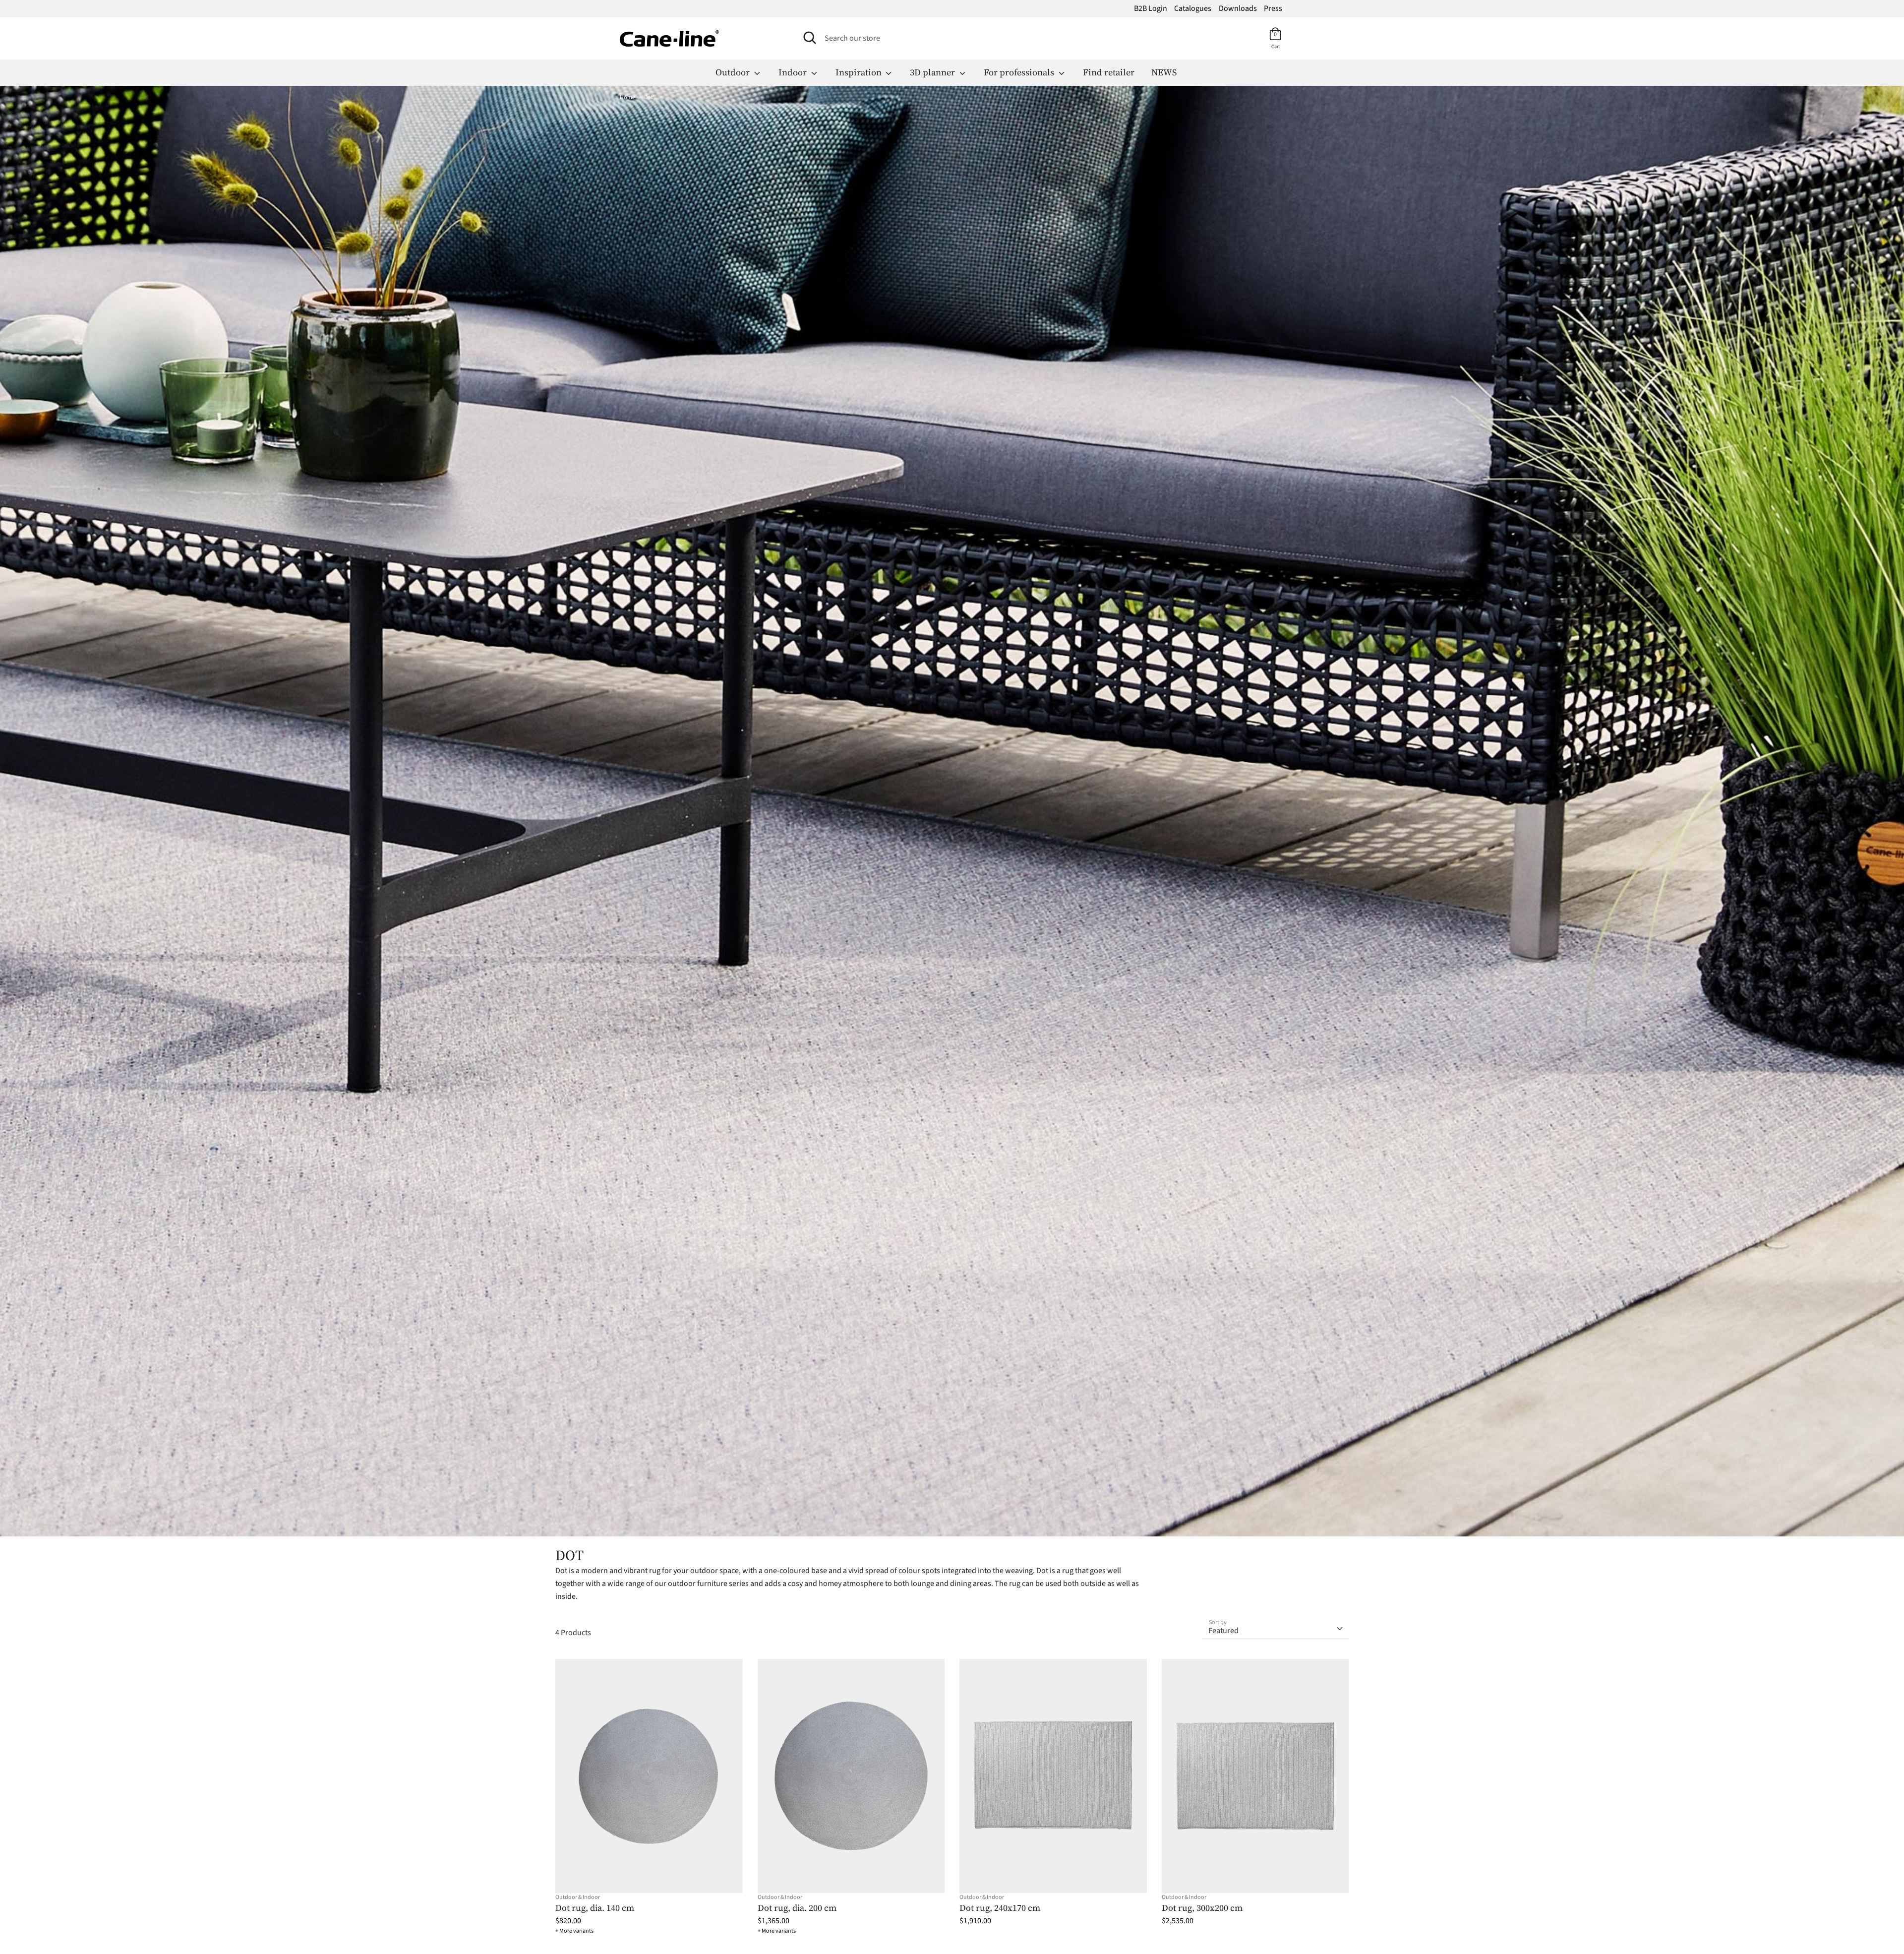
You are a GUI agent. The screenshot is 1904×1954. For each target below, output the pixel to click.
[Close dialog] (1115, 864)
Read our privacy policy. (1042, 1148)
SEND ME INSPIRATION (1039, 1103)
